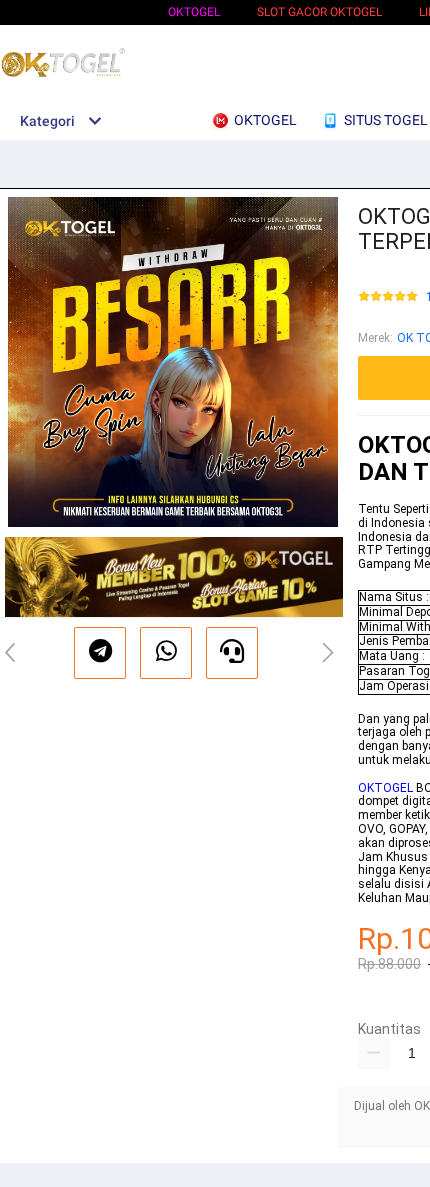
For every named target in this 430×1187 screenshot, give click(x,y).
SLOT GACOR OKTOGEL (319, 12)
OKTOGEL (194, 12)
